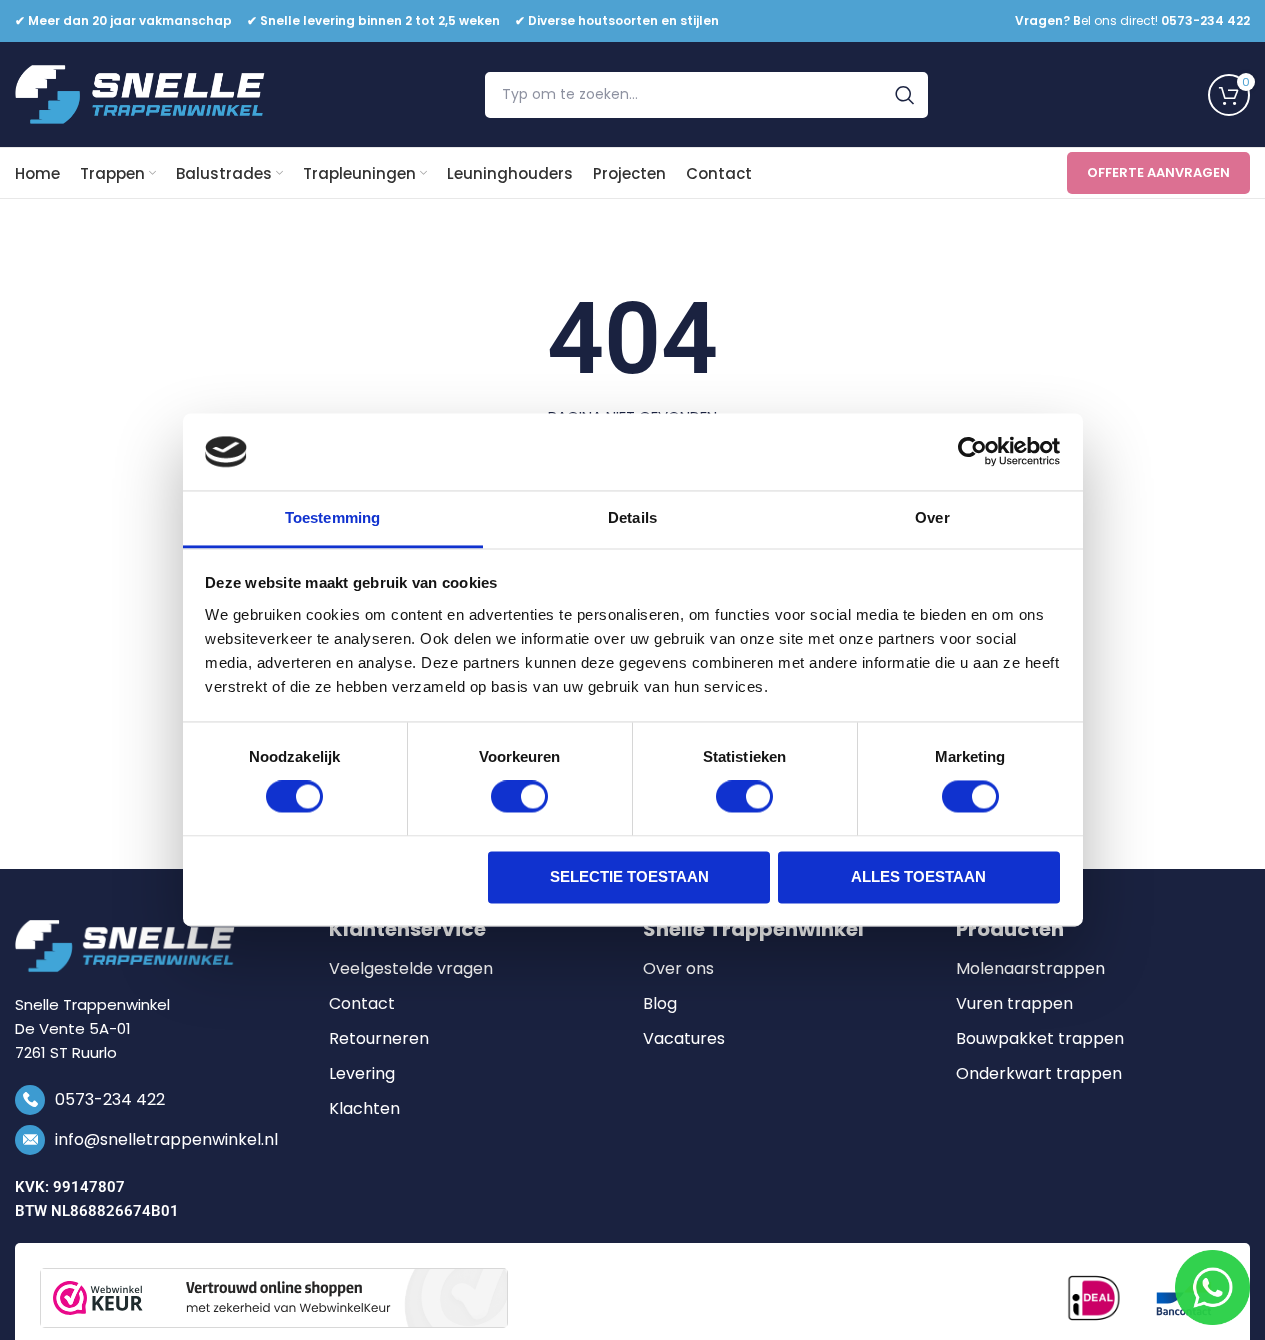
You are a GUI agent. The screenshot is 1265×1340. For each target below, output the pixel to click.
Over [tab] (932, 517)
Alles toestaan (918, 876)
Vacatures (684, 1039)
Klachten (364, 1109)
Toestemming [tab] (332, 517)
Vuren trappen (1014, 1004)
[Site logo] (140, 93)
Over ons (678, 969)
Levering (362, 1074)
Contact (362, 1004)
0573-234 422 (110, 1099)
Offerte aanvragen (1158, 172)
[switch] (519, 797)
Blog (660, 1004)
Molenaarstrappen (1030, 969)
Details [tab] (632, 517)
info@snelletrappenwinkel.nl (166, 1139)
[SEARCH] (905, 95)
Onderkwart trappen (1039, 1074)
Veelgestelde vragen (411, 969)
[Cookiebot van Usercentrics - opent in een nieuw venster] (972, 452)
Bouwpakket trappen (1040, 1039)
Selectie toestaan (629, 876)
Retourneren (379, 1039)
